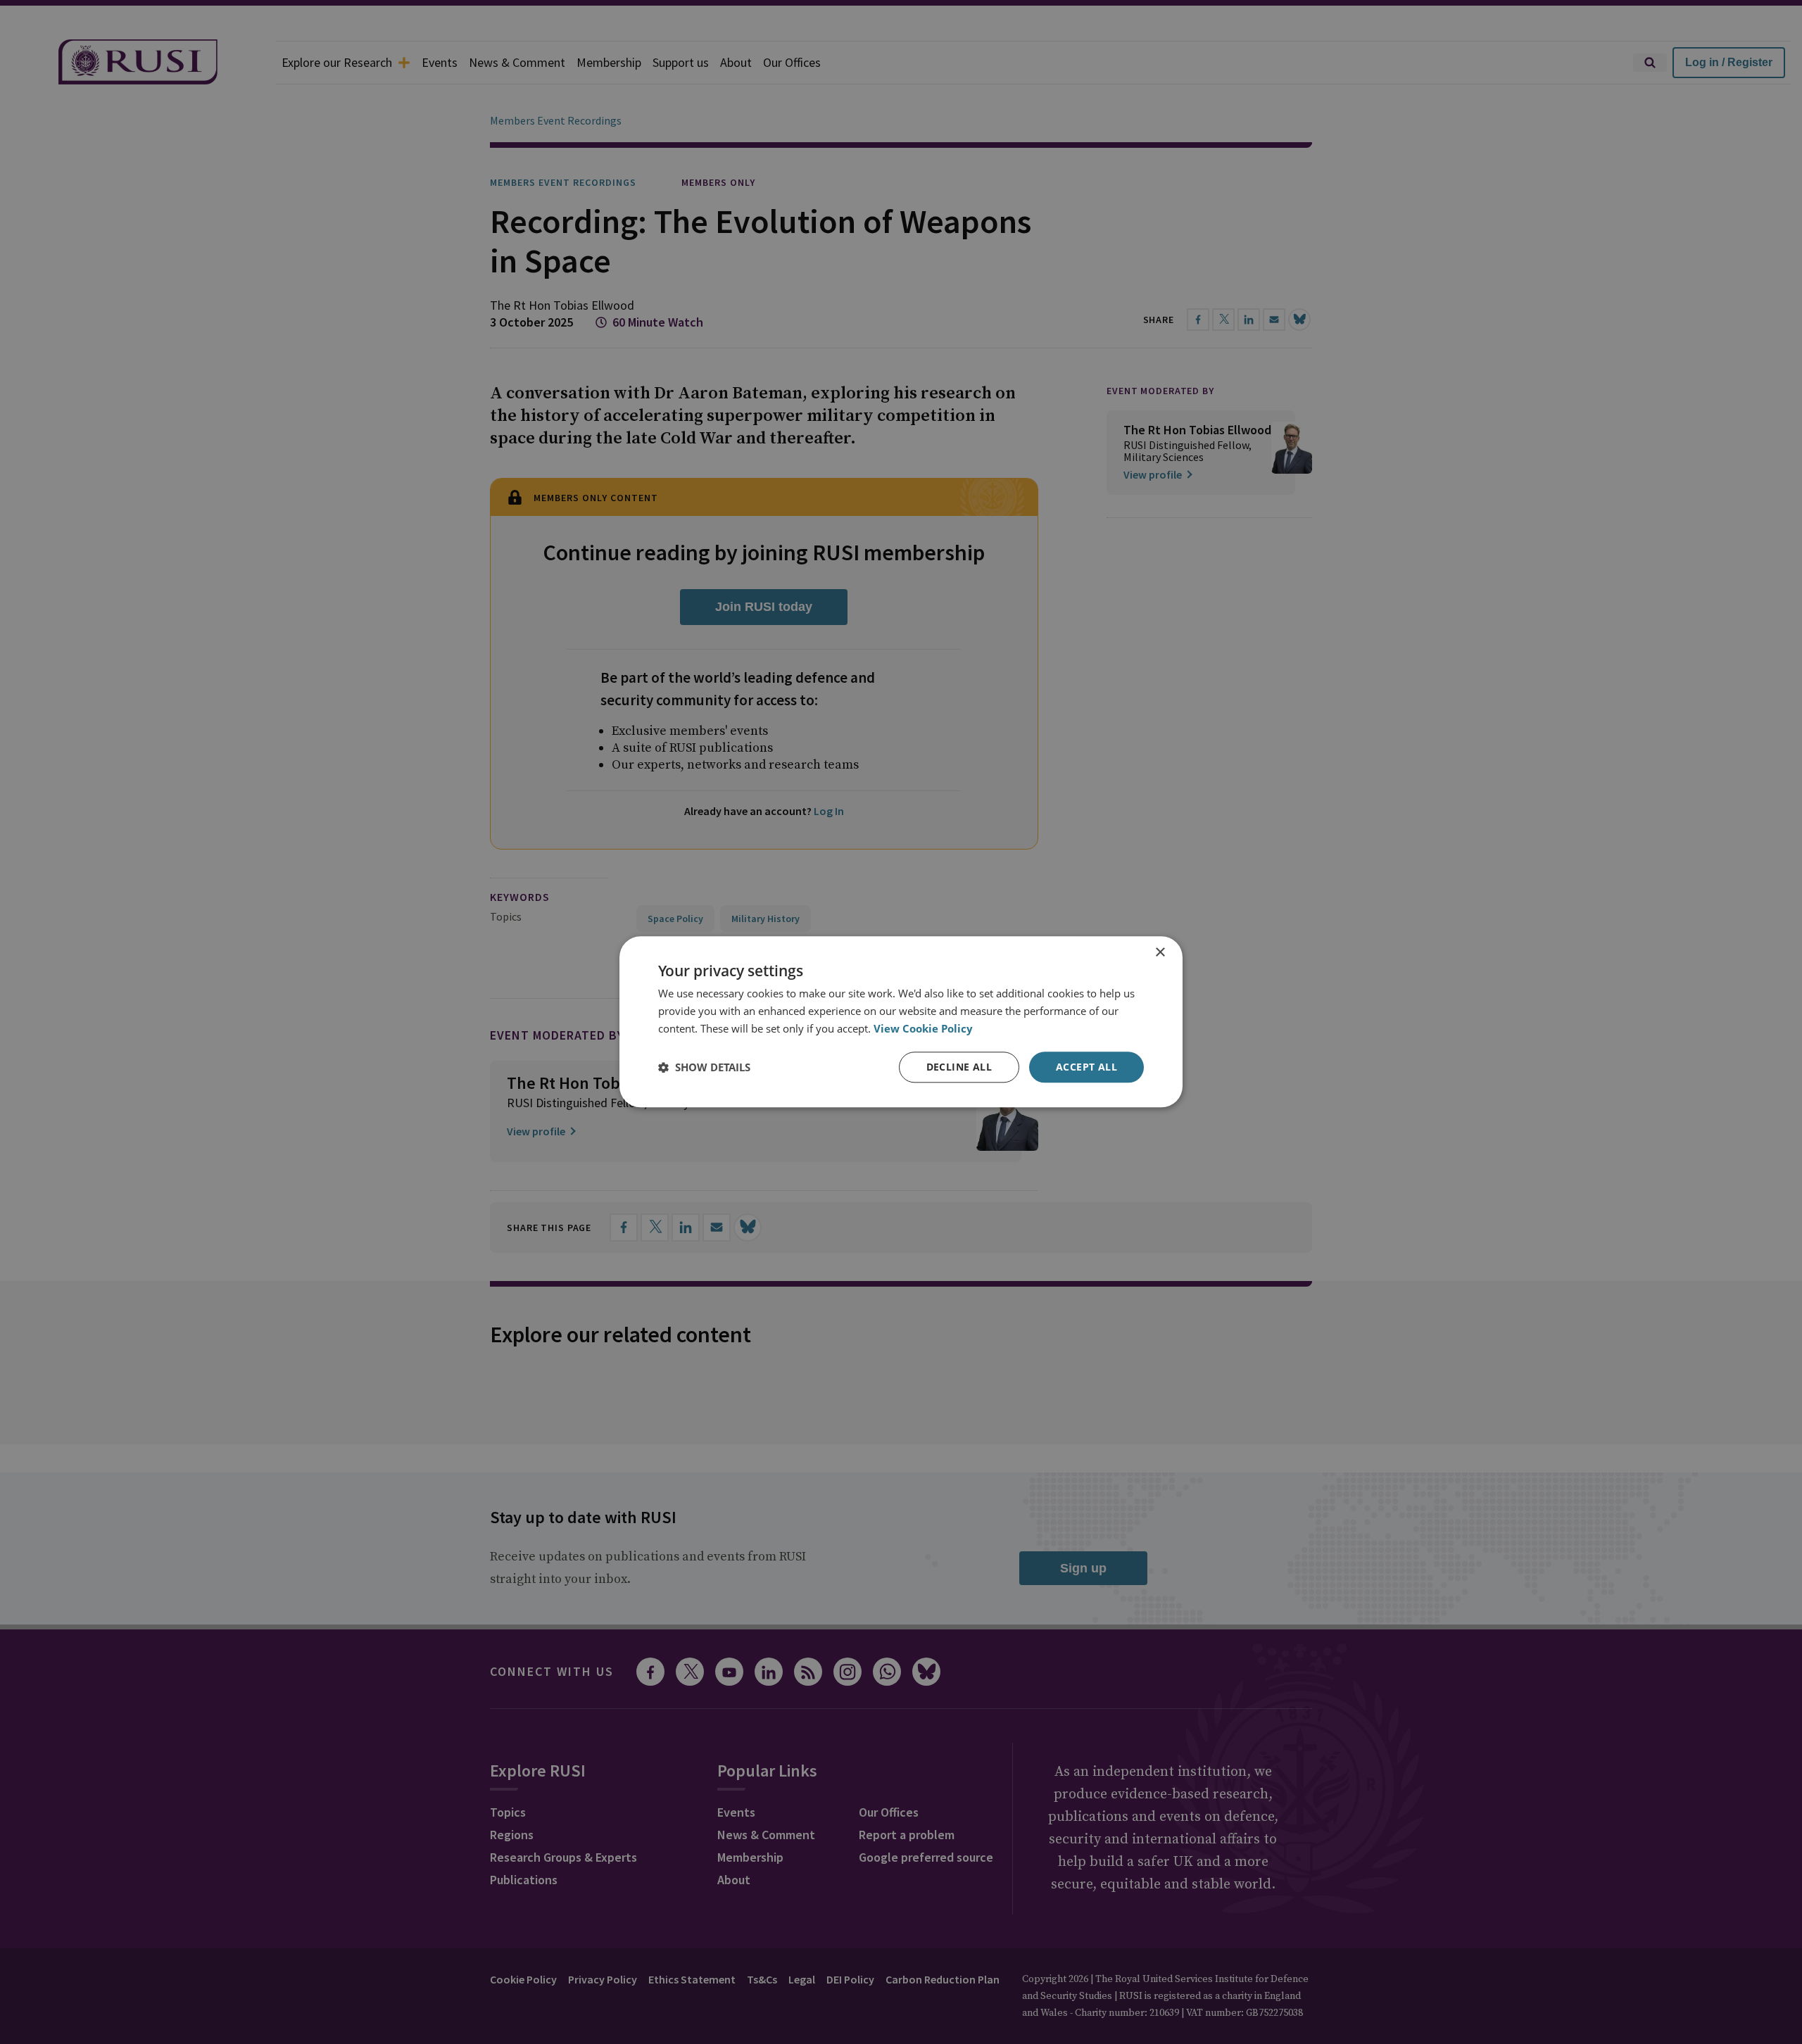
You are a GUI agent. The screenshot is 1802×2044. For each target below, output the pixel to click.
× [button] (1160, 953)
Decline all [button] (959, 1067)
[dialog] (901, 1022)
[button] (704, 1067)
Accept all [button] (1086, 1067)
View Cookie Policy (923, 1028)
